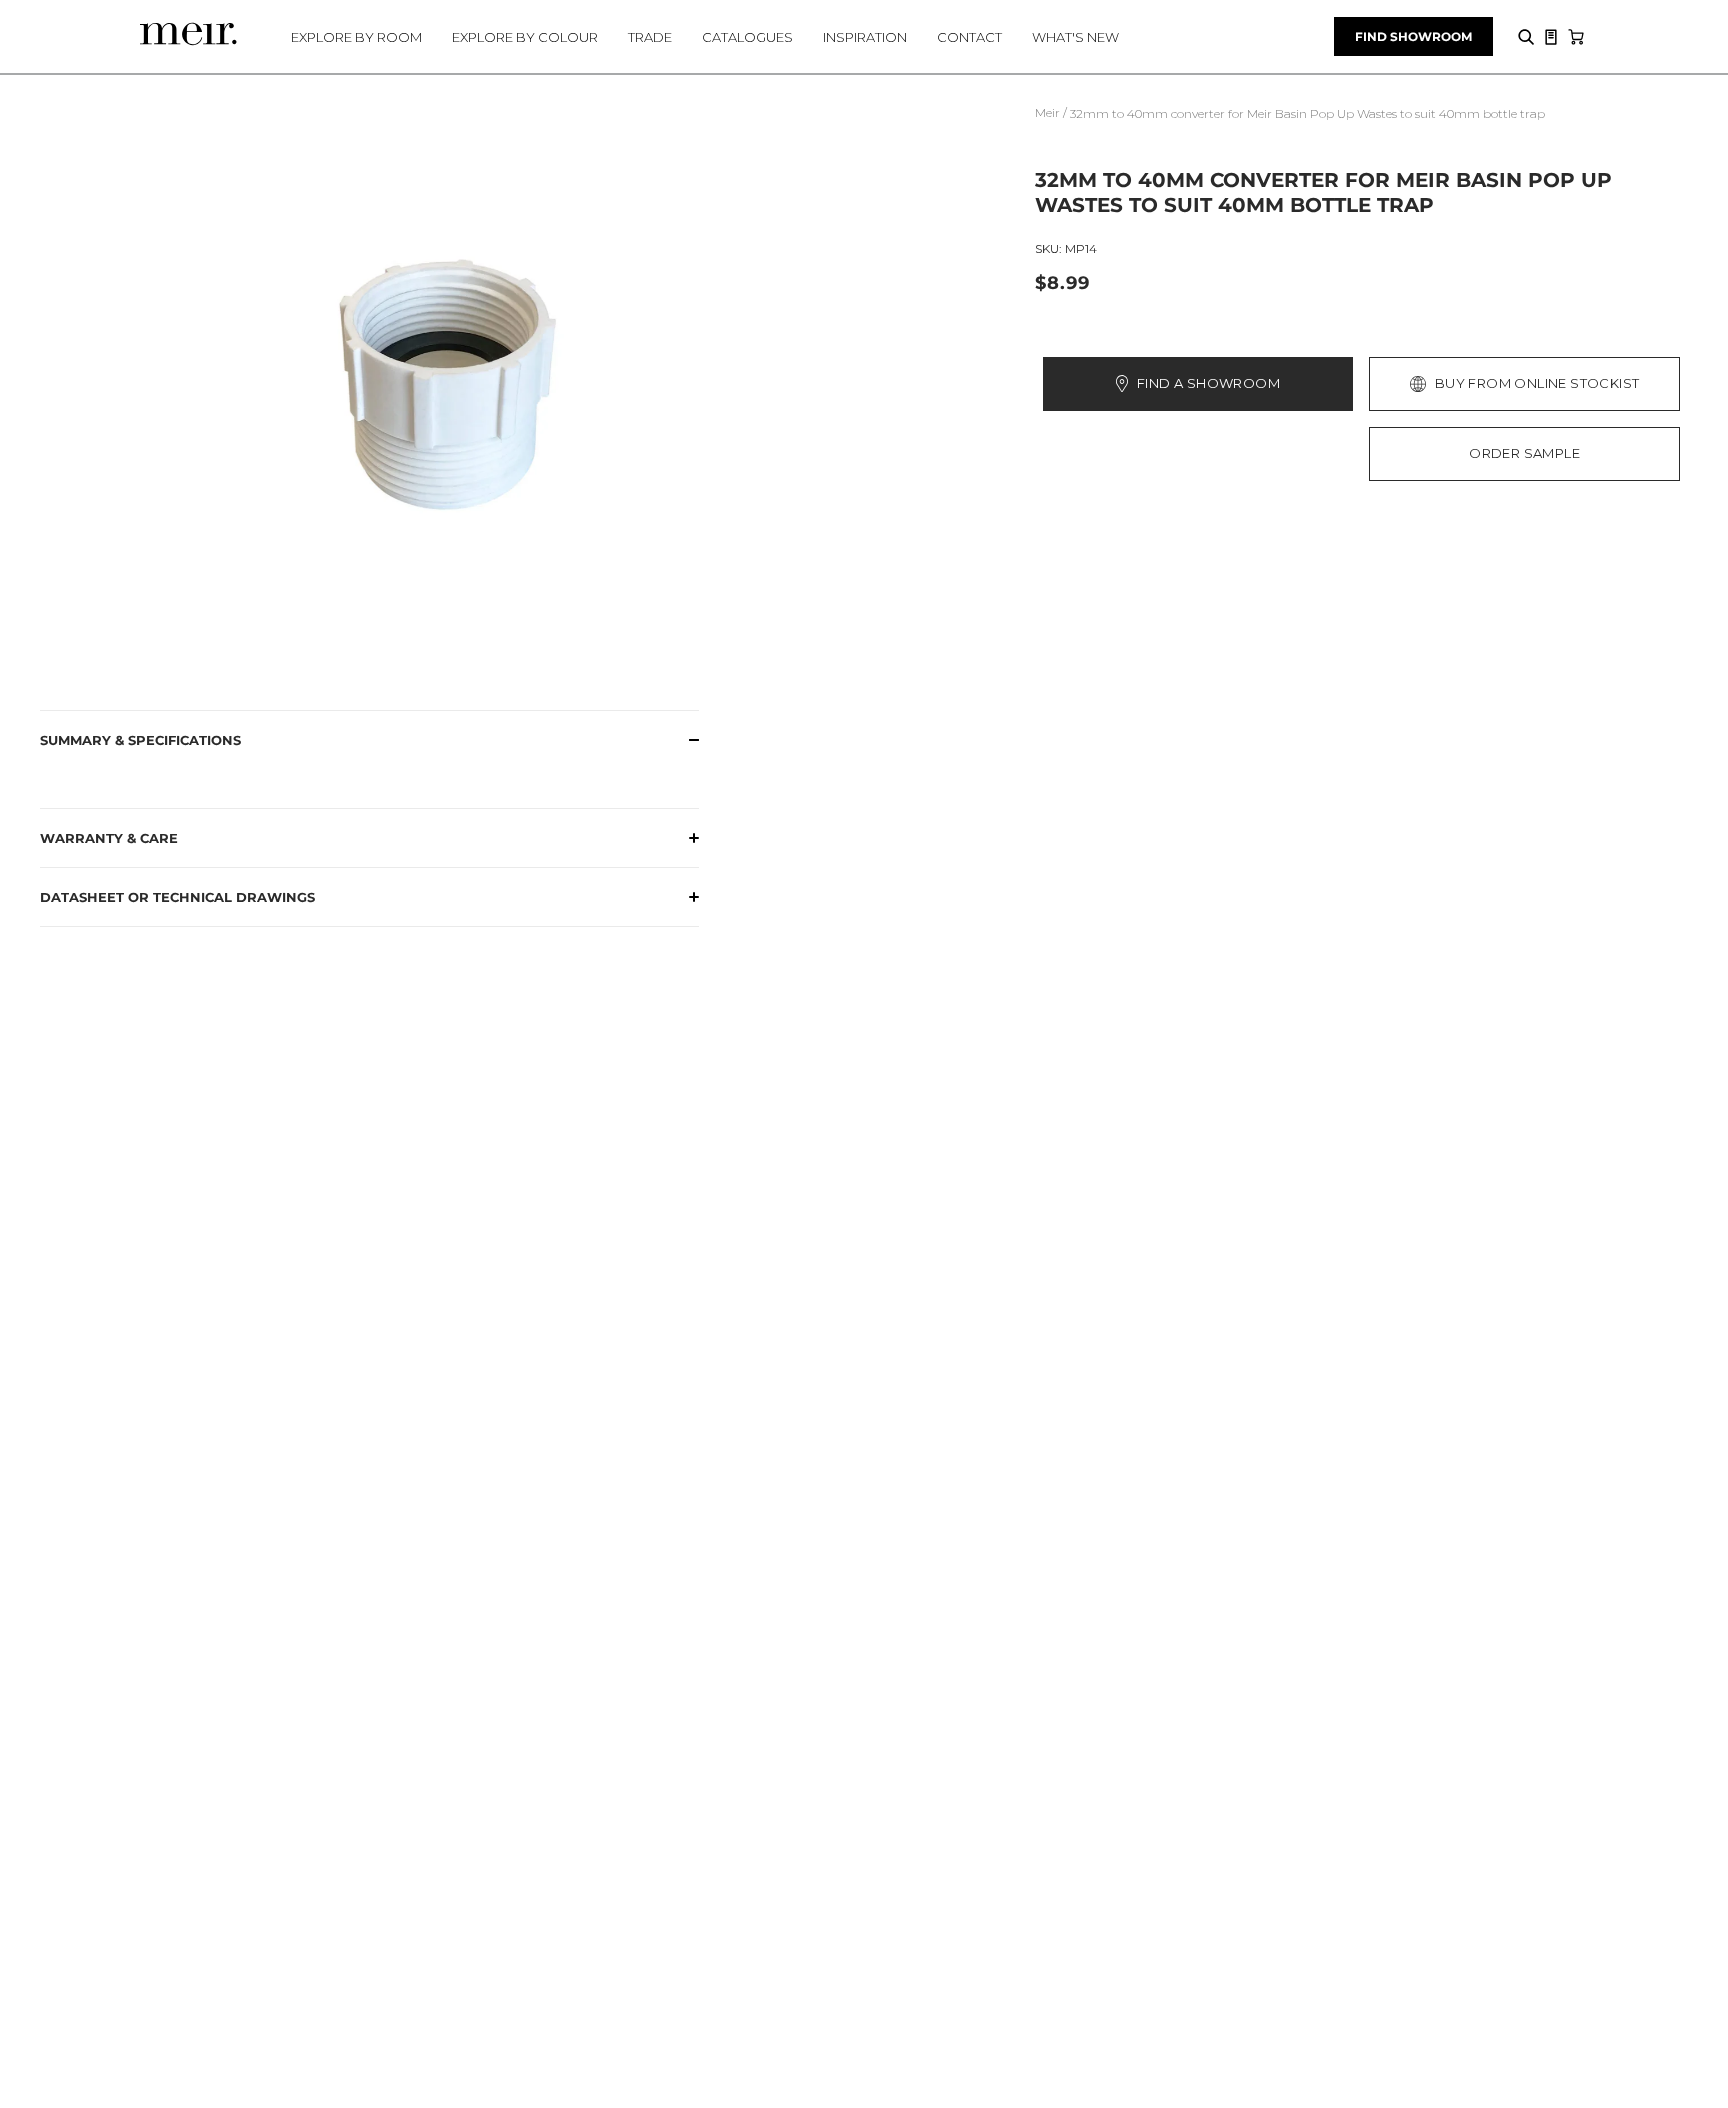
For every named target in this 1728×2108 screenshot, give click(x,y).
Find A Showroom (1208, 383)
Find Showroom (1413, 36)
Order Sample (1524, 453)
